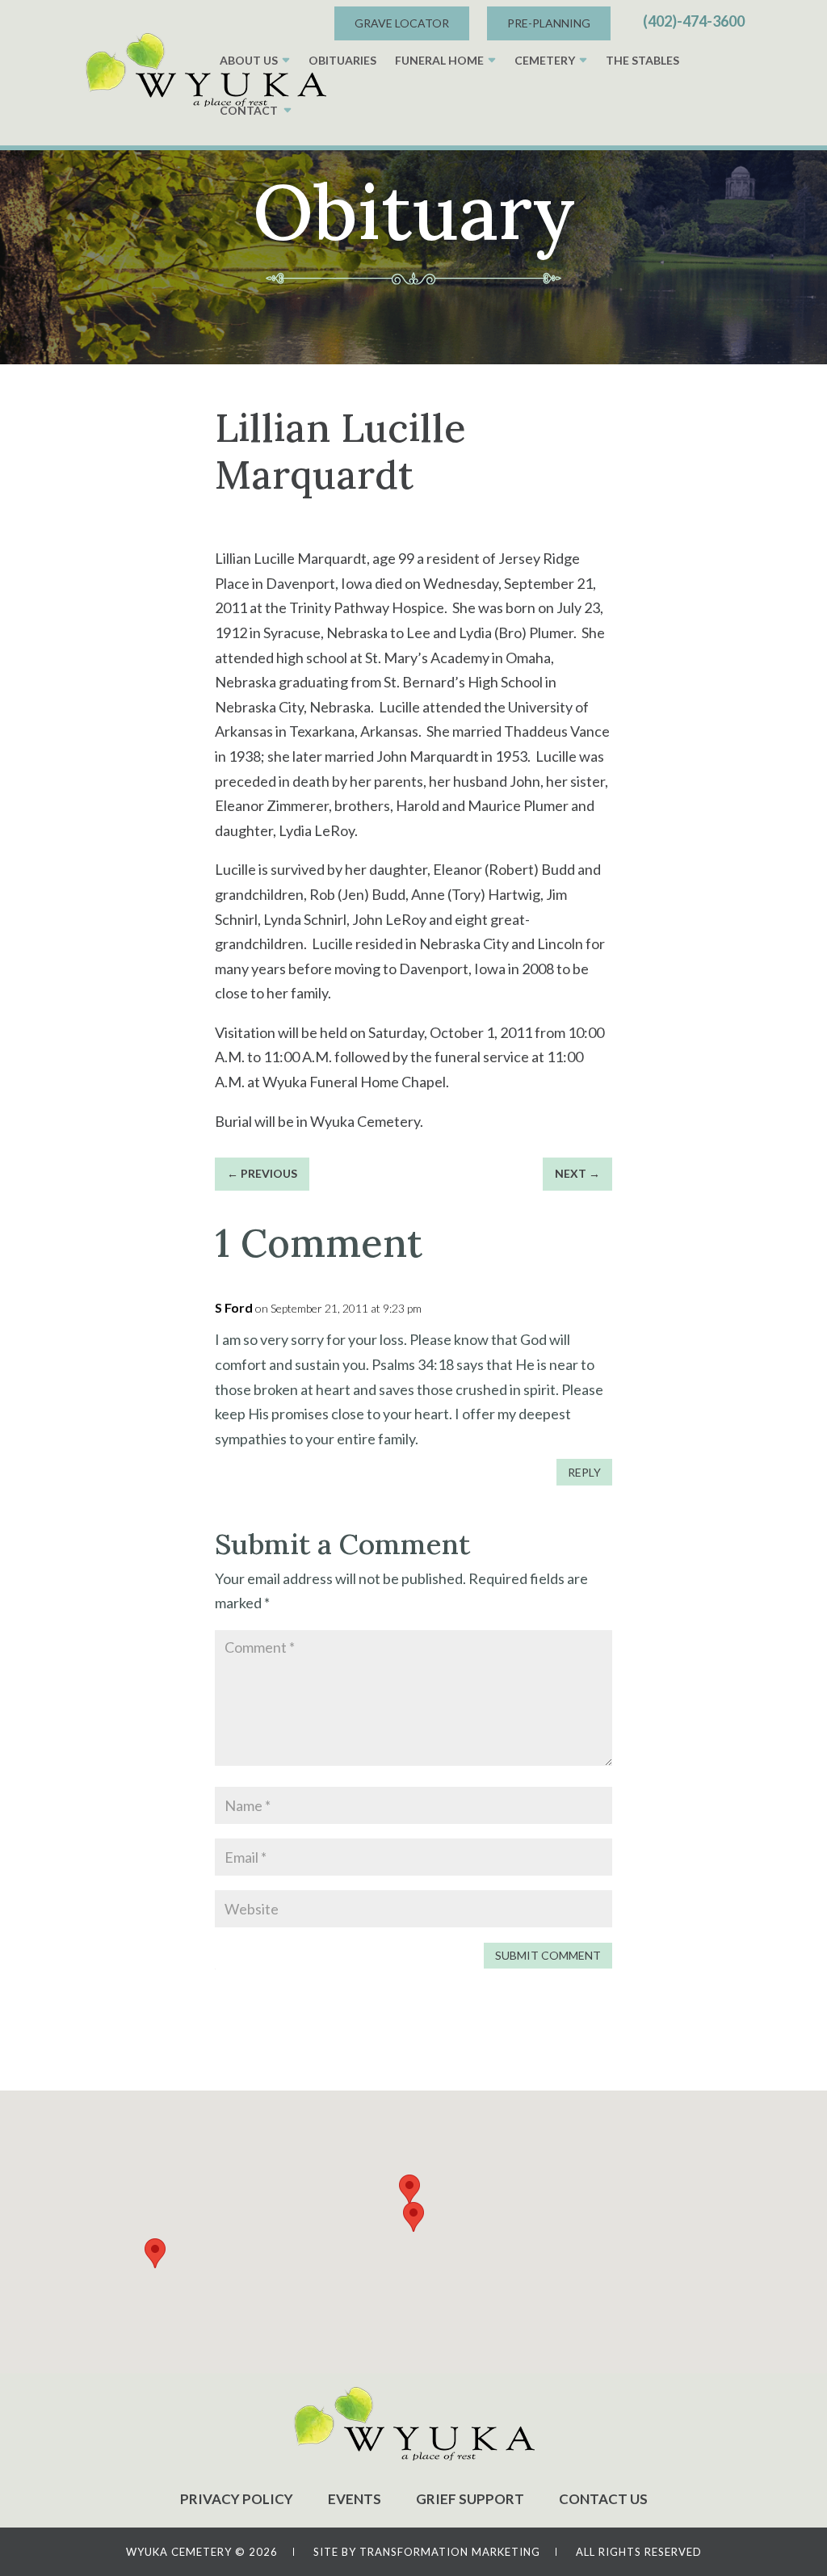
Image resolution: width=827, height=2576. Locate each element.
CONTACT (249, 110)
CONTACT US (603, 2499)
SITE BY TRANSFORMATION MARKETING (427, 2552)
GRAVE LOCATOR (402, 23)
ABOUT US (249, 60)
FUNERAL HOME (439, 60)
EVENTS (355, 2499)
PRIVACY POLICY (237, 2499)
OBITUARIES (342, 60)
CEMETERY (545, 60)
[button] (413, 2217)
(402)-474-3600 (694, 21)
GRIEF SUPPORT (470, 2499)
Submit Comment (548, 1955)
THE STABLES (642, 60)
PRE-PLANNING (549, 23)
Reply (584, 1472)
